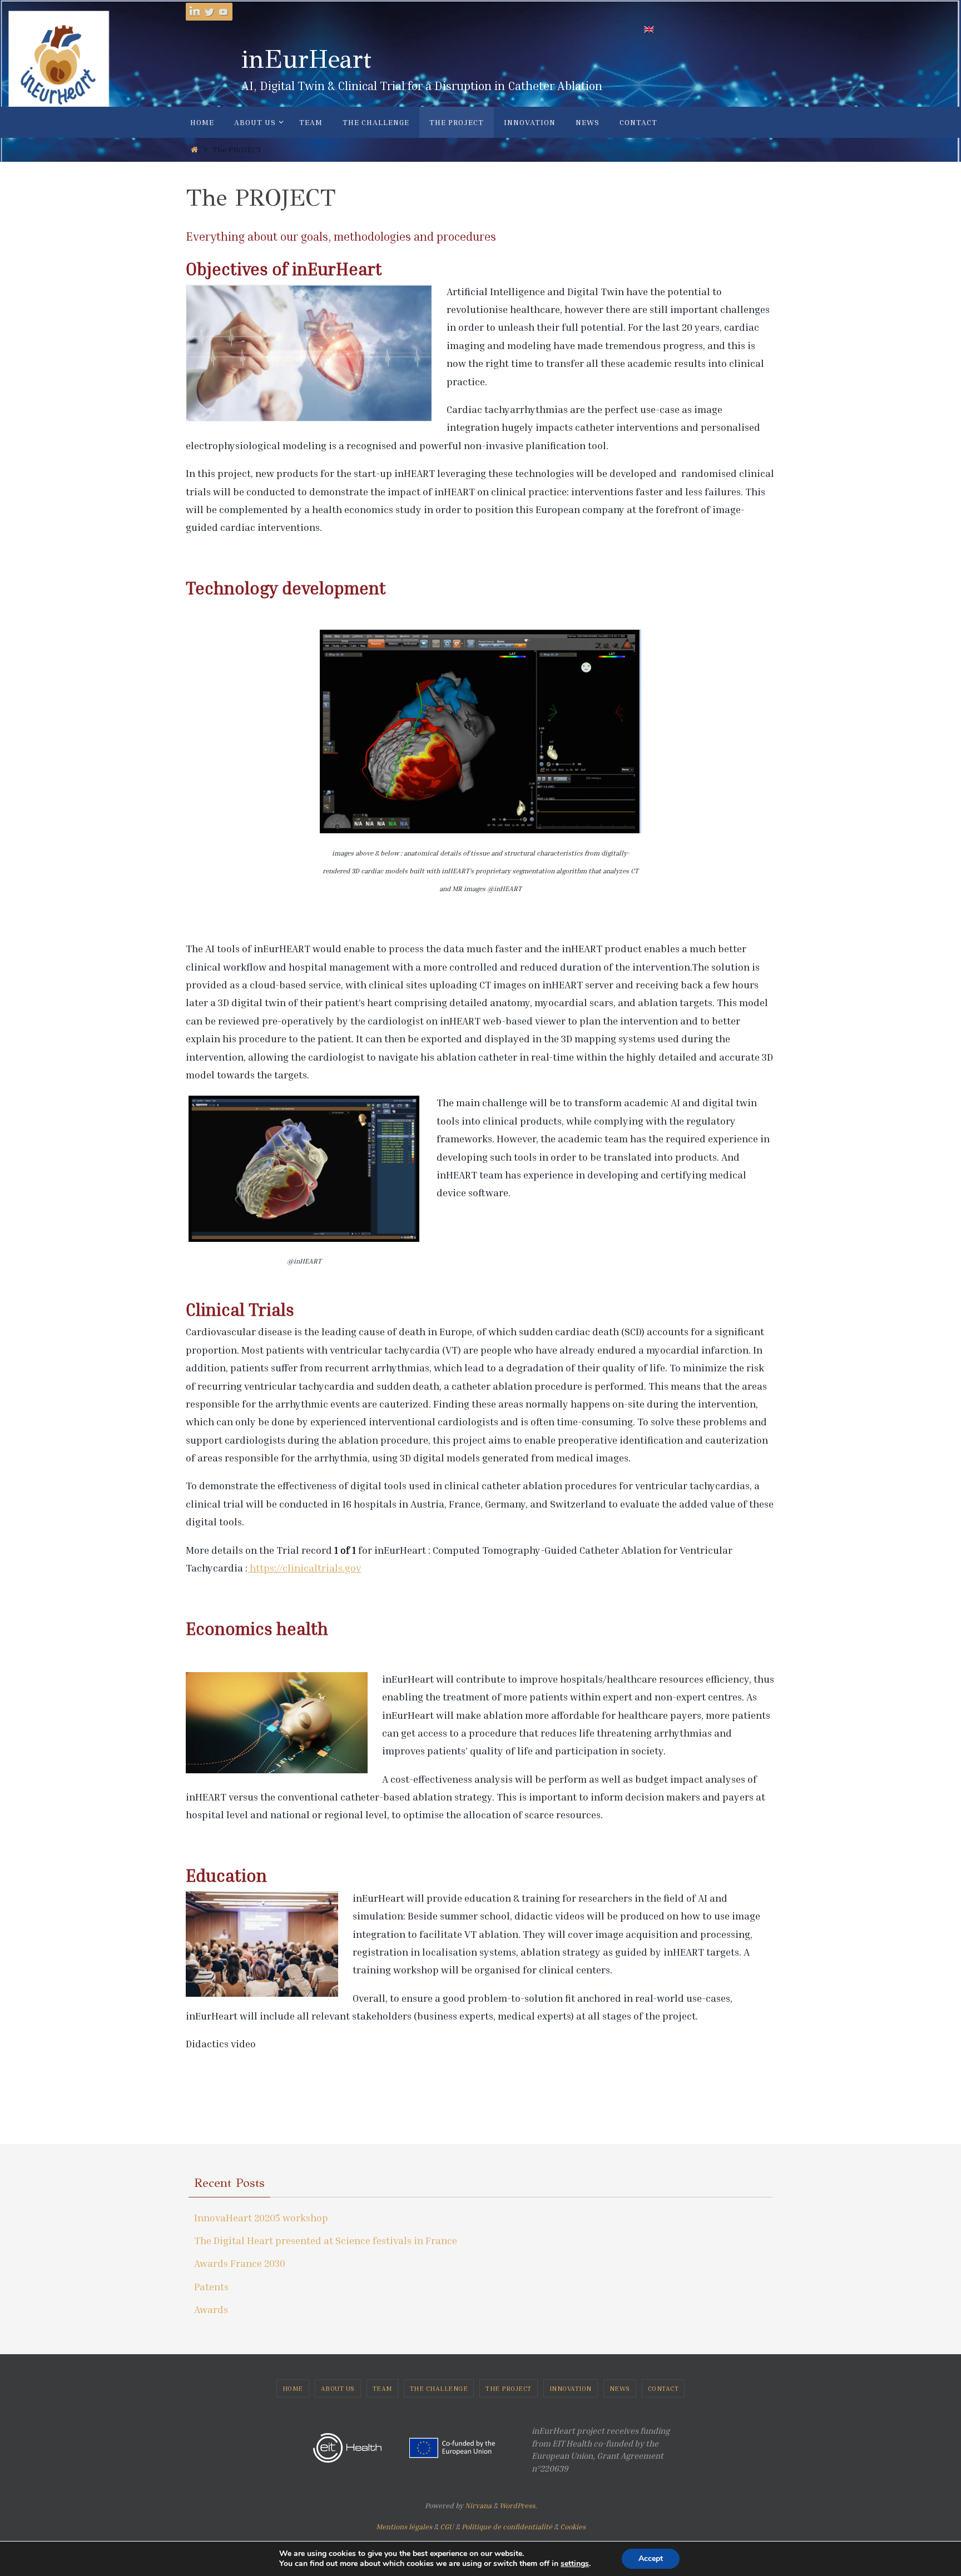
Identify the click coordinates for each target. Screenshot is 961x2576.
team (382, 2388)
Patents (211, 2286)
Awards (211, 2309)
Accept (651, 2558)
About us (338, 2388)
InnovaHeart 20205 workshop (261, 2217)
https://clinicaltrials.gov (304, 1568)
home (293, 2388)
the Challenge (439, 2388)
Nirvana (478, 2505)
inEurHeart (306, 59)
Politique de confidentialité (507, 2527)
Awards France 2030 (240, 2263)
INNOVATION (571, 2388)
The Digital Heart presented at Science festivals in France (326, 2240)
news (620, 2388)
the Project (509, 2388)
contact (663, 2388)
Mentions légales (404, 2527)
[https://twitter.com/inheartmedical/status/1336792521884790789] (209, 12)
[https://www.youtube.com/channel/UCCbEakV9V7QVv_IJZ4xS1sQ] (224, 12)
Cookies (573, 2527)
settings (575, 2564)
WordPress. (518, 2505)
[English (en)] (650, 29)
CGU (447, 2527)
